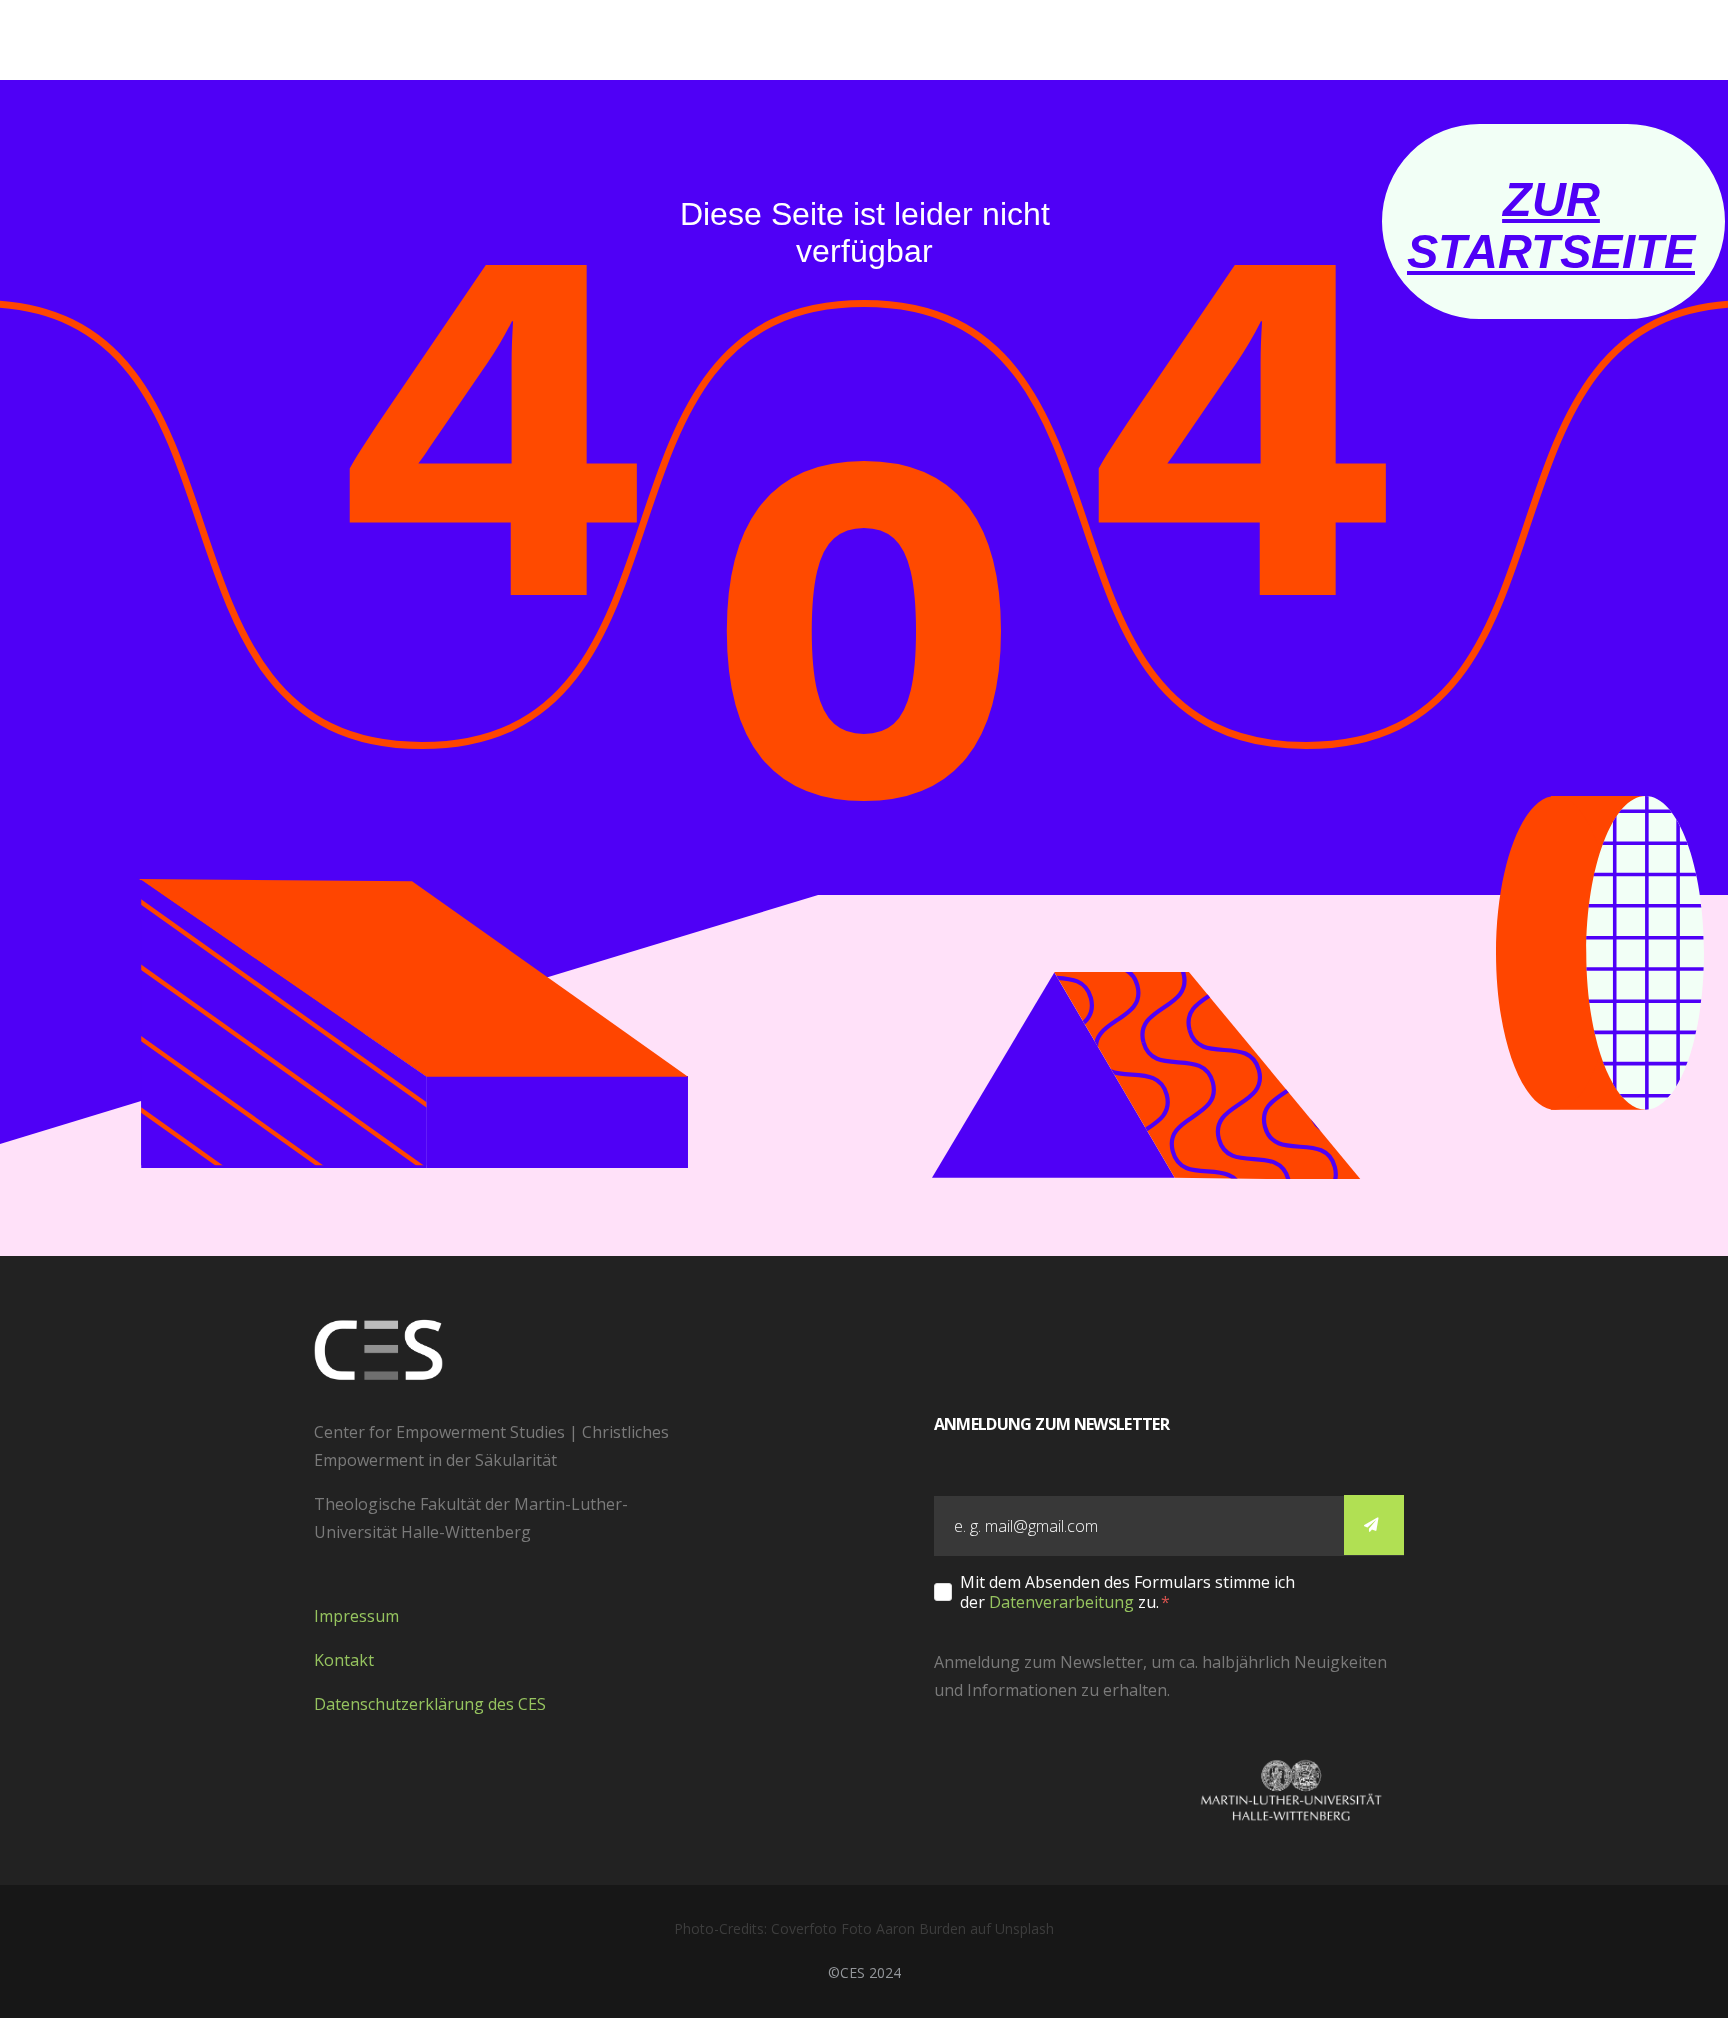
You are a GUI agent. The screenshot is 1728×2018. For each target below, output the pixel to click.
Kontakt (344, 1660)
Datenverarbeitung (1061, 1602)
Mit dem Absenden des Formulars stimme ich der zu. (1127, 1592)
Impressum (356, 1616)
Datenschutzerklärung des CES (430, 1704)
